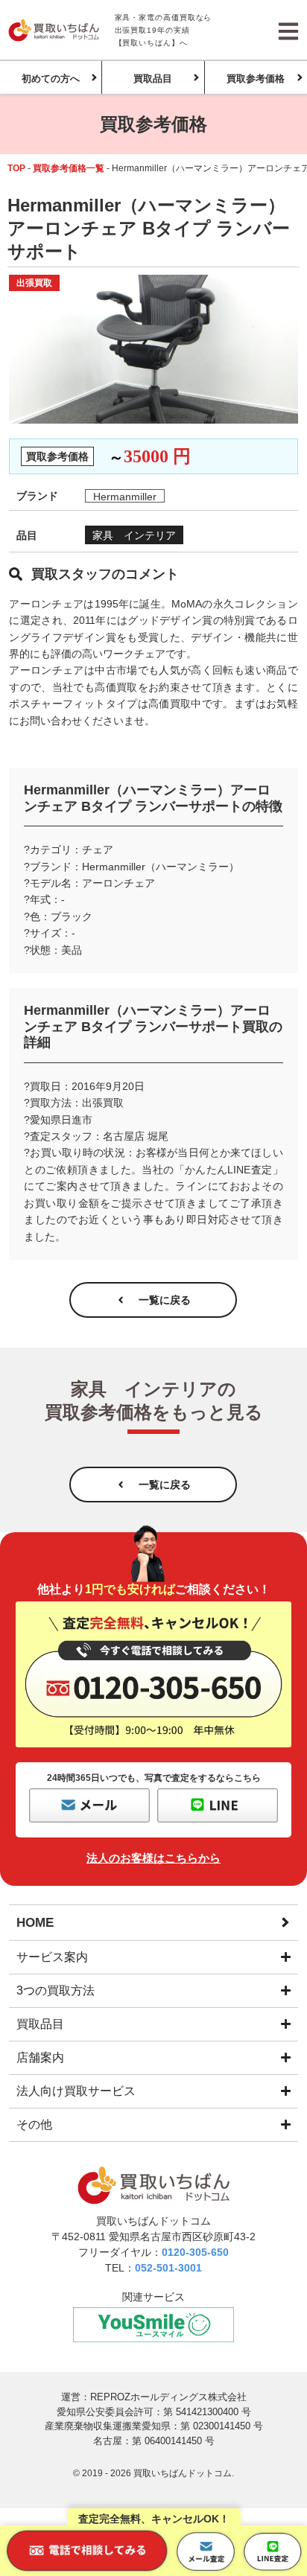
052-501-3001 (168, 2268)
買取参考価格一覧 (69, 168)
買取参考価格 (256, 79)
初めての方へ (51, 79)
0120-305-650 (195, 2252)
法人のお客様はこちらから (153, 1858)
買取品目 (153, 79)
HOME (35, 1923)
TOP (16, 168)
